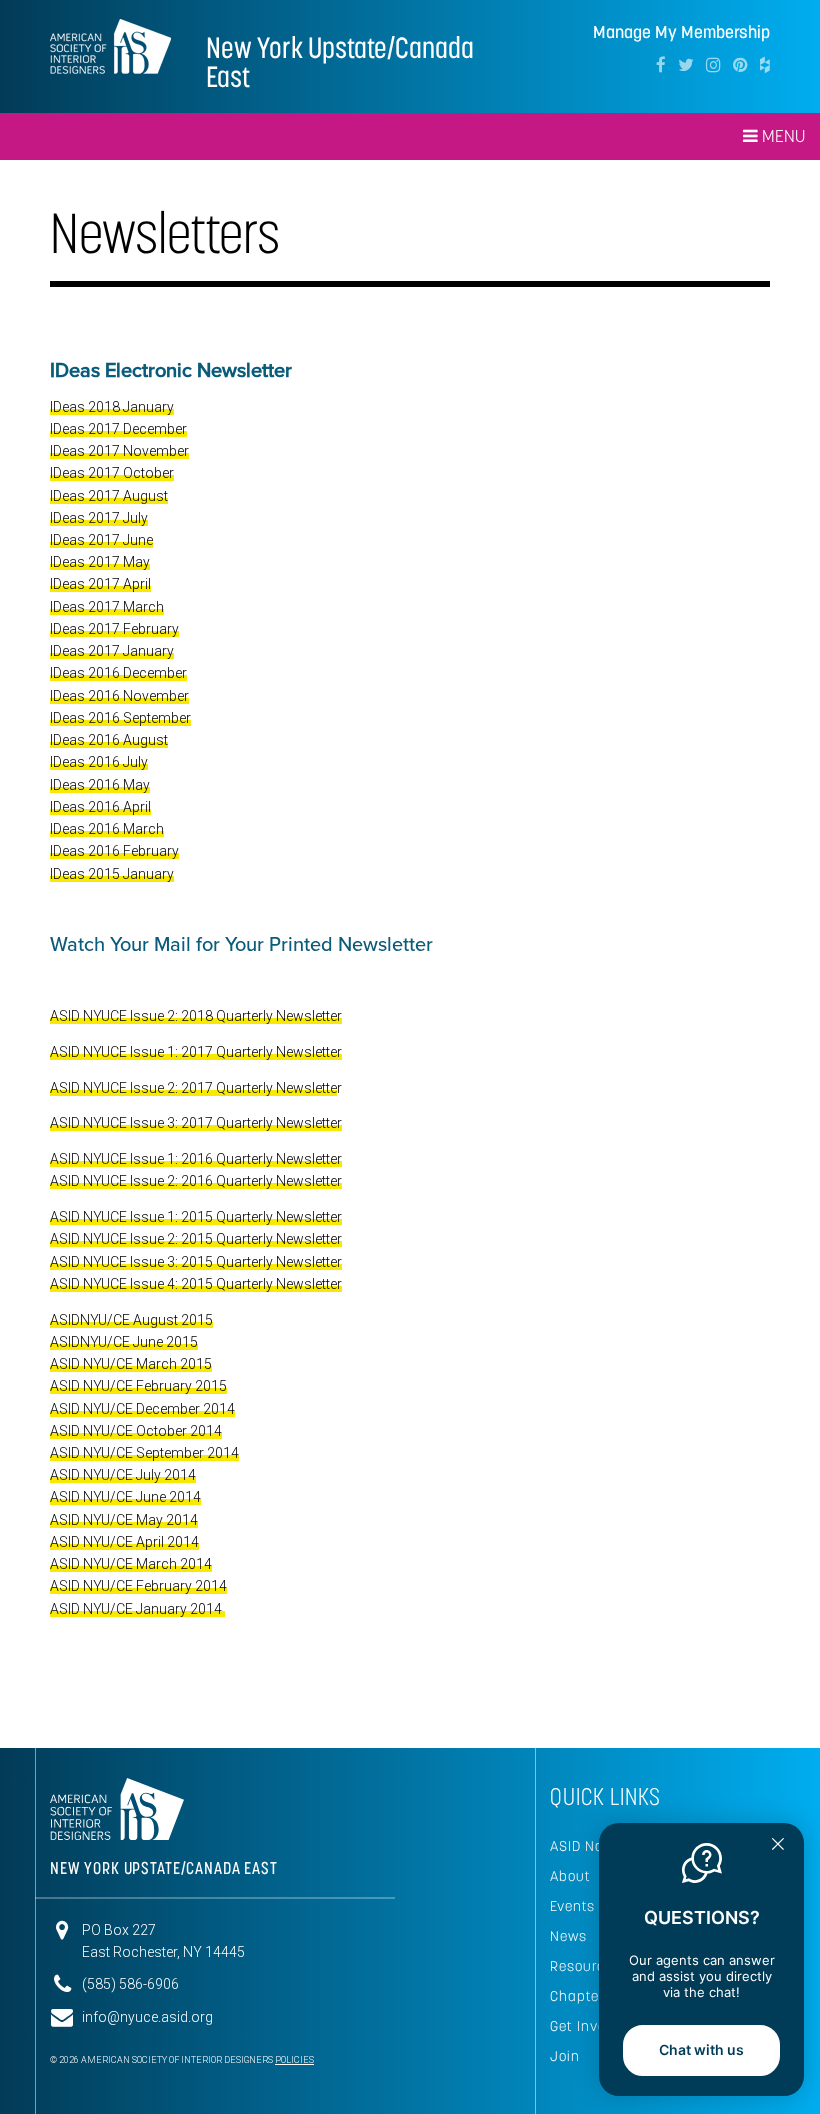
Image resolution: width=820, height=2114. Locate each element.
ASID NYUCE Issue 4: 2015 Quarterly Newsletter (196, 1284)
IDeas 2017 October (112, 473)
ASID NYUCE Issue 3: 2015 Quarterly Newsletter (196, 1262)
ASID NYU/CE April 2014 (124, 1542)
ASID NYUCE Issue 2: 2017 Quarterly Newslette (193, 1088)
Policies (294, 2060)
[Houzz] (765, 65)
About (570, 1876)
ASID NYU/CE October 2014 (136, 1431)
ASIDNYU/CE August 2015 (131, 1320)
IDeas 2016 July (99, 762)
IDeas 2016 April (100, 807)
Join (565, 2056)
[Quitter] (778, 1846)
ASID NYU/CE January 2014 (137, 1609)
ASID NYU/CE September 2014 (144, 1453)
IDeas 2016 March (107, 829)
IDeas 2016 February (114, 851)
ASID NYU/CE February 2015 (138, 1386)
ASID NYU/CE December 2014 (142, 1409)
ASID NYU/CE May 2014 (124, 1520)
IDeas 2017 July (99, 518)
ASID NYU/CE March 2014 (131, 1564)
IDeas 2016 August (109, 740)
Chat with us (701, 2049)
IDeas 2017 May (100, 562)
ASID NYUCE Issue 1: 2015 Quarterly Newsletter (196, 1217)
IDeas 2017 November (119, 451)
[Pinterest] (740, 65)
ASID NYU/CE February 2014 (138, 1586)
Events (572, 1906)
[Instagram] (713, 65)
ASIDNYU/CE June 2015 (124, 1342)
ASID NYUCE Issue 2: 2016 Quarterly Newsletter (196, 1181)
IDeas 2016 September (120, 718)
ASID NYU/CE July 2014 (123, 1475)
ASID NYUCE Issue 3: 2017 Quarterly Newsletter (196, 1123)
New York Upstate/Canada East (340, 62)
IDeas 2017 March (107, 607)
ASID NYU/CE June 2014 (125, 1497)
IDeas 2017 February (114, 629)
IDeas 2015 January (112, 874)
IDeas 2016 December (118, 673)
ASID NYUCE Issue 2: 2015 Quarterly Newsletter (196, 1239)
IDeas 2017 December (118, 429)
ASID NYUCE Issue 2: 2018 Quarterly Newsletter (196, 1016)
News (568, 1936)
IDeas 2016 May (100, 785)
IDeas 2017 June (101, 540)
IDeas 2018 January (112, 407)
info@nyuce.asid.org (147, 2017)
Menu (781, 136)
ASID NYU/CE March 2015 (131, 1364)
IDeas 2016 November (119, 696)
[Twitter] (686, 65)
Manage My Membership (681, 32)
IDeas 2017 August (109, 496)
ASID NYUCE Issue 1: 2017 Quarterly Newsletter (196, 1052)
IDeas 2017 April (100, 584)
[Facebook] (661, 65)
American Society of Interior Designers (110, 46)
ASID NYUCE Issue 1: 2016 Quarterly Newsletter (196, 1159)
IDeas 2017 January (112, 651)
